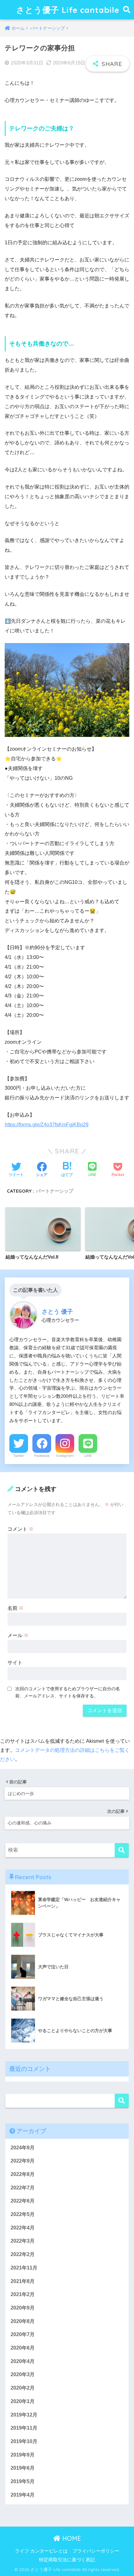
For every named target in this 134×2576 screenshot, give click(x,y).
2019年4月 (23, 2495)
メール (18, 1635)
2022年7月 (23, 2188)
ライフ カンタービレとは (41, 2551)
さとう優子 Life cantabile (68, 10)
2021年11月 (24, 2268)
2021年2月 (23, 2294)
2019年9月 (23, 2455)
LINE (88, 1456)
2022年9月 (23, 2161)
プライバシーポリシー (96, 2551)
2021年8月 (23, 2281)
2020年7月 (23, 2334)
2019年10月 (24, 2441)
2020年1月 (23, 2401)
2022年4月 (23, 2228)
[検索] (122, 1850)
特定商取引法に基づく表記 (67, 2560)
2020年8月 (23, 2321)
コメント (21, 1529)
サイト (15, 1663)
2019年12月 (24, 2415)
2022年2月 (23, 2254)
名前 (16, 1608)
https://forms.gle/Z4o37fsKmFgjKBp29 (47, 1125)
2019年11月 (24, 2428)
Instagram (65, 1456)
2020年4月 (23, 2361)
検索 (122, 2101)
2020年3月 (23, 2374)
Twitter (19, 1456)
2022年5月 (23, 2214)
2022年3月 (23, 2241)
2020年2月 (23, 2388)
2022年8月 (23, 2174)
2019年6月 (23, 2468)
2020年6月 (23, 2348)
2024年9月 (23, 2148)
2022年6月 (23, 2201)
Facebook (42, 1456)
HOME (71, 2538)
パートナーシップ (55, 1191)
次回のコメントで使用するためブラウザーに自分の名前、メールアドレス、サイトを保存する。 (68, 1692)
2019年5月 (23, 2481)
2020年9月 (23, 2308)
